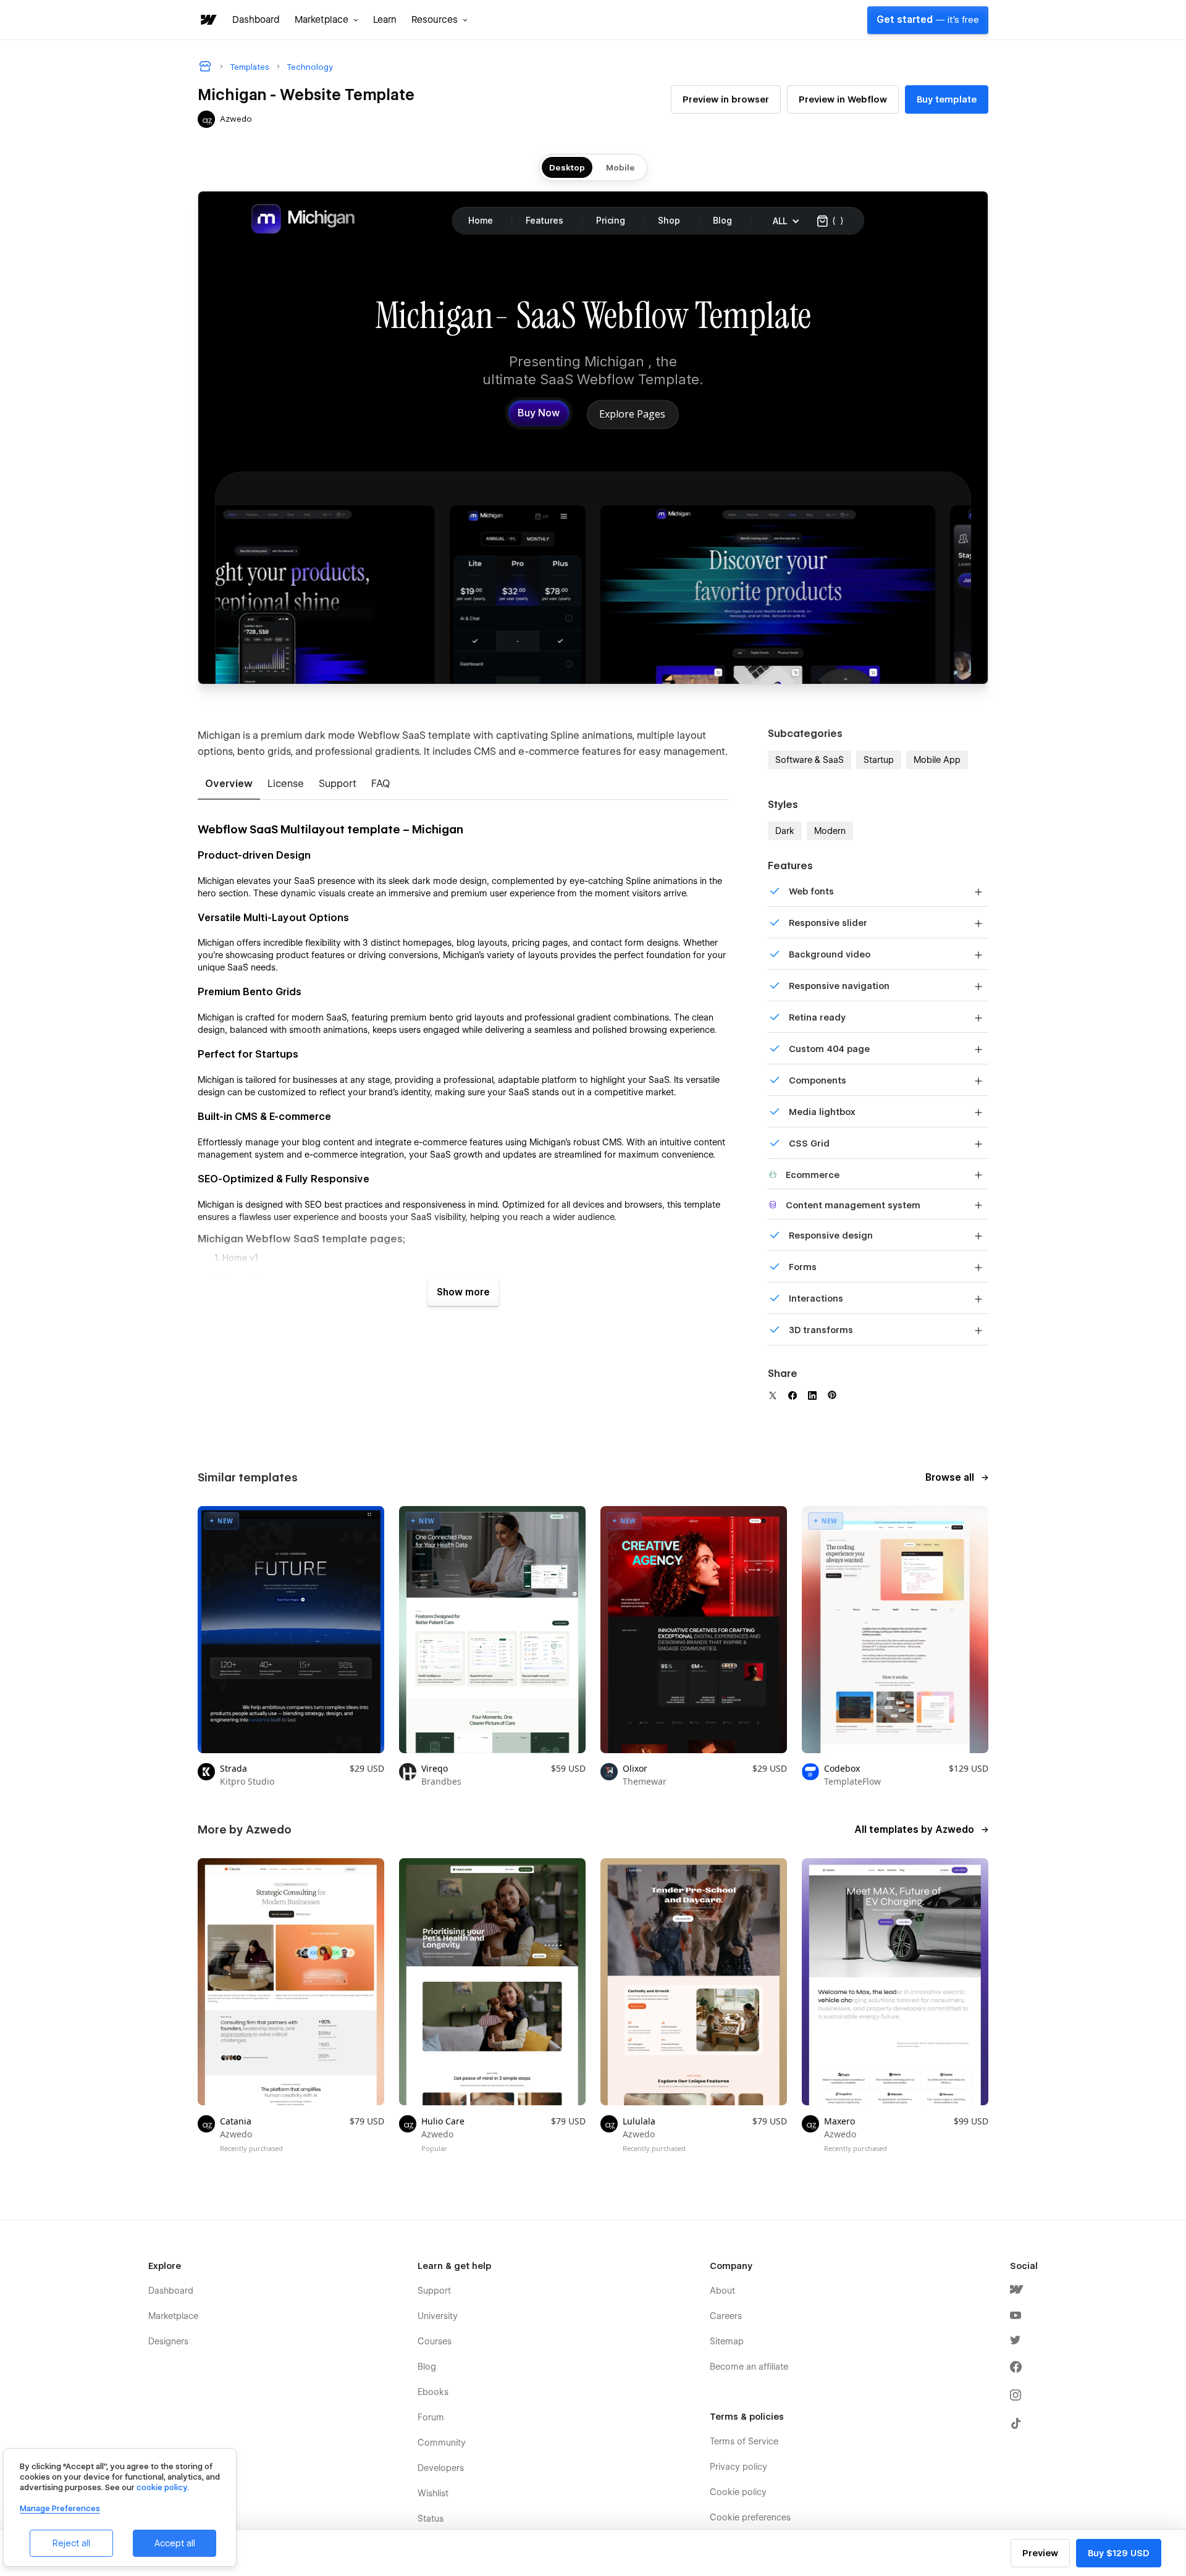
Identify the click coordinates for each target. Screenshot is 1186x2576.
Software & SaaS (810, 760)
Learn (385, 20)
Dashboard (256, 20)
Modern (830, 831)
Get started (928, 20)
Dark (785, 831)
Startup (879, 760)
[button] (326, 20)
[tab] (229, 785)
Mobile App (937, 760)
